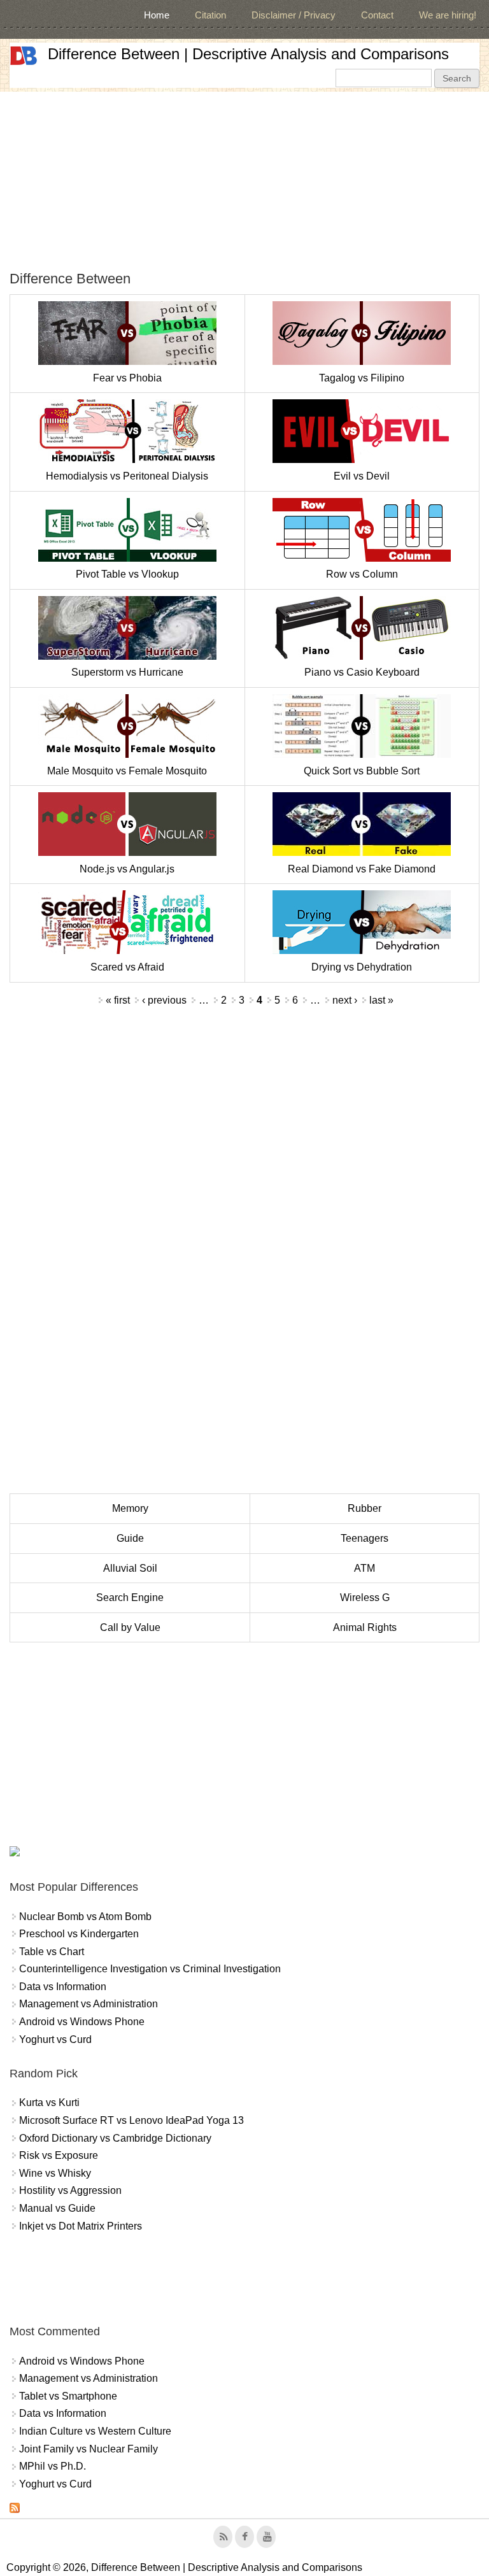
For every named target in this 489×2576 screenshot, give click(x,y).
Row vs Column (362, 574)
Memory (130, 1508)
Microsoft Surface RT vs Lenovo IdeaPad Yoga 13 (131, 2120)
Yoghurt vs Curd (55, 2039)
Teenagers (365, 1538)
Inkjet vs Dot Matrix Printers (81, 2226)
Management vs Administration (89, 2004)
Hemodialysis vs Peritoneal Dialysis (127, 476)
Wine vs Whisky (55, 2173)
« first (118, 1000)
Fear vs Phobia (127, 378)
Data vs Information (63, 1987)
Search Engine (130, 1598)
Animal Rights (365, 1627)
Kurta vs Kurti (49, 2103)
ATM (365, 1568)
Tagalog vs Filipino (362, 378)
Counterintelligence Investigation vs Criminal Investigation (150, 1969)
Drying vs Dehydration (362, 967)
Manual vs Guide (57, 2208)
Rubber (365, 1508)
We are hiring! (448, 15)
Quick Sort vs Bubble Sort (362, 771)
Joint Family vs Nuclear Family (89, 2449)
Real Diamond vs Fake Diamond (362, 869)
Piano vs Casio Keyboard (362, 672)
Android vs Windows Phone (82, 2022)
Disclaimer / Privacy (294, 15)
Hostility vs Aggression (70, 2190)
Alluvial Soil (130, 1568)
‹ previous (164, 1000)
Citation (210, 15)
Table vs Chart (52, 1952)
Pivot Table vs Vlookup (127, 574)
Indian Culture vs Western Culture (95, 2431)
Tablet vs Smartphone (68, 2396)
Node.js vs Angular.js (127, 869)
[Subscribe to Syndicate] (15, 2509)
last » (381, 1000)
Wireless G (365, 1598)
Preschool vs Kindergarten (79, 1934)
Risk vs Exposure (59, 2155)
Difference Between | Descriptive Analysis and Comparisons (248, 54)
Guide (130, 1538)
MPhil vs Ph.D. (53, 2466)
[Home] (24, 56)
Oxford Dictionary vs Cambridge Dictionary (115, 2138)
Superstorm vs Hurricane (127, 672)
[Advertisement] (244, 181)
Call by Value (130, 1627)
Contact (377, 15)
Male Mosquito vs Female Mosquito (127, 771)
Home (157, 15)
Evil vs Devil (362, 476)
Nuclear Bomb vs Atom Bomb (85, 1917)
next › (345, 1000)
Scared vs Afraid (127, 967)
